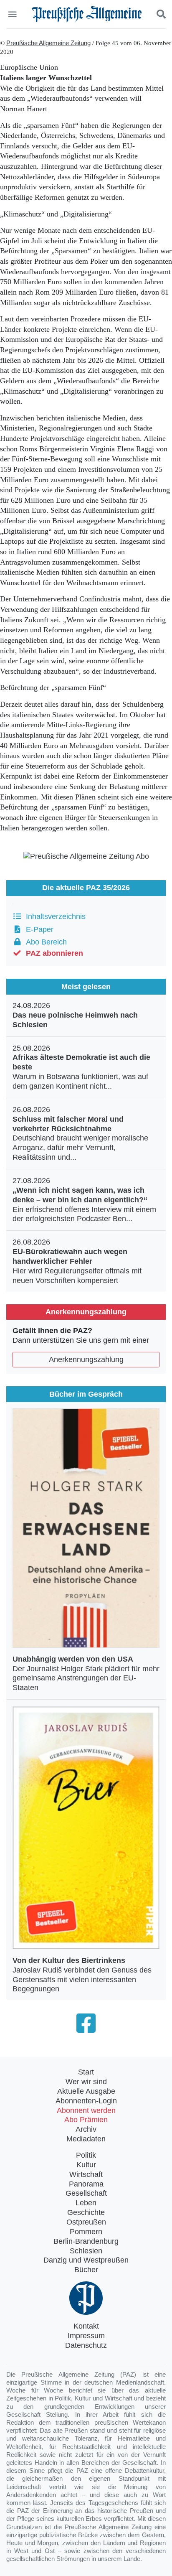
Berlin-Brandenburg (86, 2241)
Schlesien (86, 2251)
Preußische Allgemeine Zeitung (48, 43)
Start (86, 2072)
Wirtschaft (86, 2174)
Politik (86, 2155)
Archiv (86, 2129)
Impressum (86, 2336)
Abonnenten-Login (86, 2101)
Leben (86, 2203)
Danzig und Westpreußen (86, 2260)
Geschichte (86, 2212)
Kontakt (86, 2326)
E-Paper (38, 929)
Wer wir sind (86, 2082)
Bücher (86, 2270)
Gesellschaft (86, 2193)
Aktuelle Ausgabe (86, 2091)
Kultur (86, 2165)
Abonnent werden (86, 2110)
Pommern (86, 2232)
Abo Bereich (44, 942)
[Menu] (13, 14)
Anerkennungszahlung (86, 1359)
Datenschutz (86, 2345)
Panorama (86, 2184)
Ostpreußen (86, 2222)
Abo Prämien (86, 2120)
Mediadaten (86, 2139)
